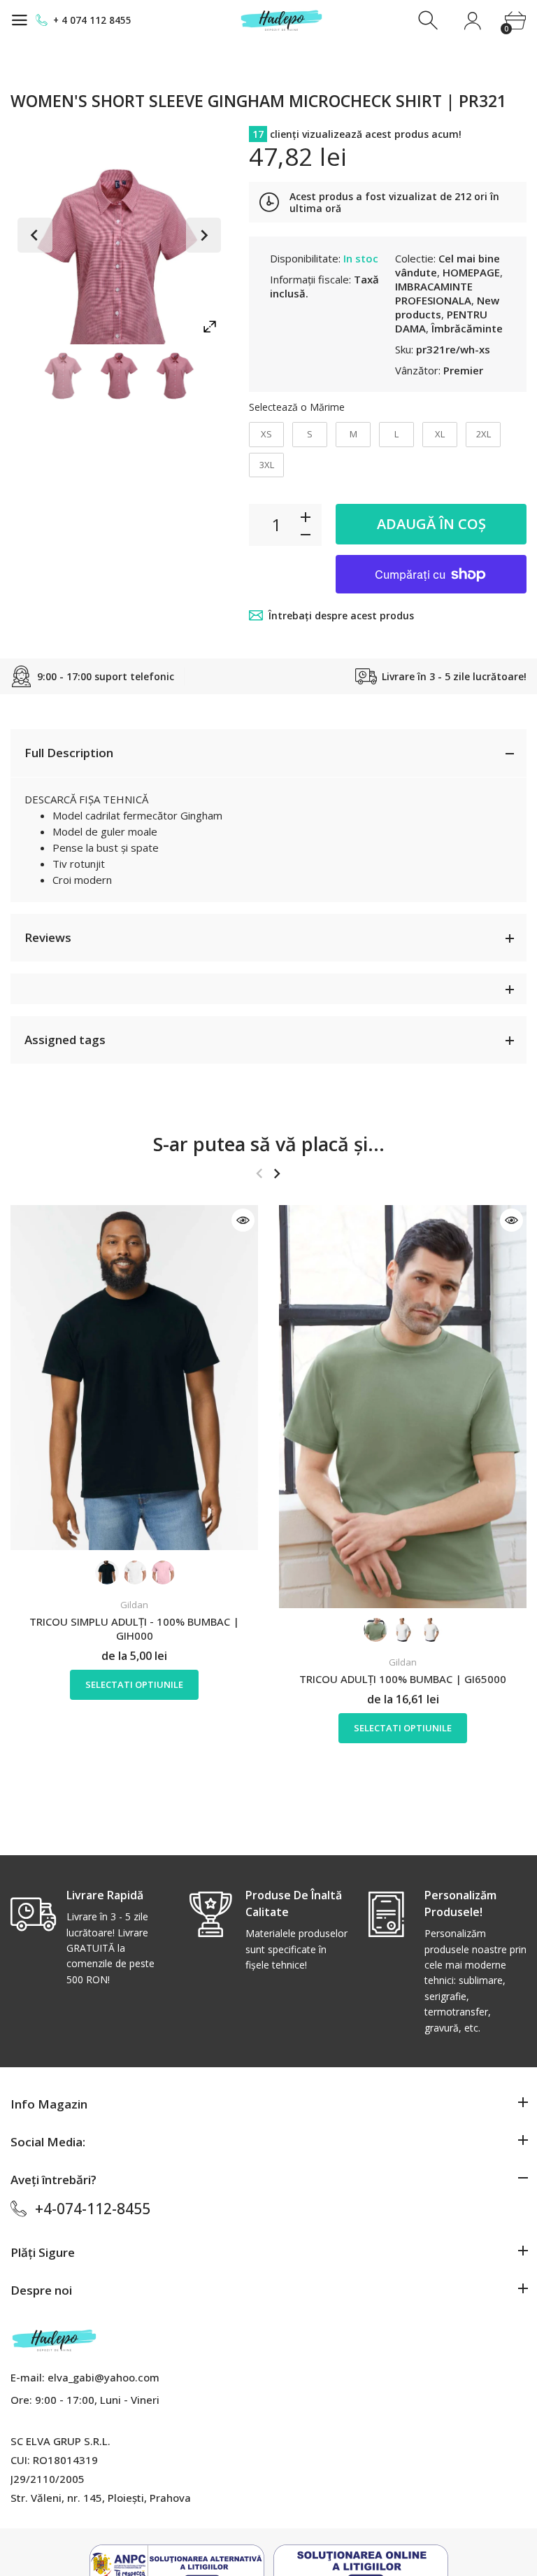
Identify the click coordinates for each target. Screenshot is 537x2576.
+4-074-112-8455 (93, 2209)
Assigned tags (65, 1040)
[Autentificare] (472, 21)
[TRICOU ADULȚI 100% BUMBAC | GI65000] (403, 1407)
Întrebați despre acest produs (341, 615)
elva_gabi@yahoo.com (103, 2377)
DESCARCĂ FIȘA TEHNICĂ (86, 799)
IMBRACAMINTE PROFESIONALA (434, 293)
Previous (35, 235)
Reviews (48, 937)
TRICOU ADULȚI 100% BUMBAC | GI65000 (403, 1679)
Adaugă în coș (431, 524)
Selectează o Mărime (297, 407)
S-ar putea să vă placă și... (269, 1144)
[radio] (266, 435)
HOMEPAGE (471, 272)
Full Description (69, 753)
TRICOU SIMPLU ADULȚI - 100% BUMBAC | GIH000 (134, 1628)
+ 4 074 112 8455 (92, 20)
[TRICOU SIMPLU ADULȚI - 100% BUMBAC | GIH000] (134, 1378)
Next (203, 235)
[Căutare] (430, 21)
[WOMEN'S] (64, 376)
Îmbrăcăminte (467, 328)
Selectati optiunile (134, 1684)
